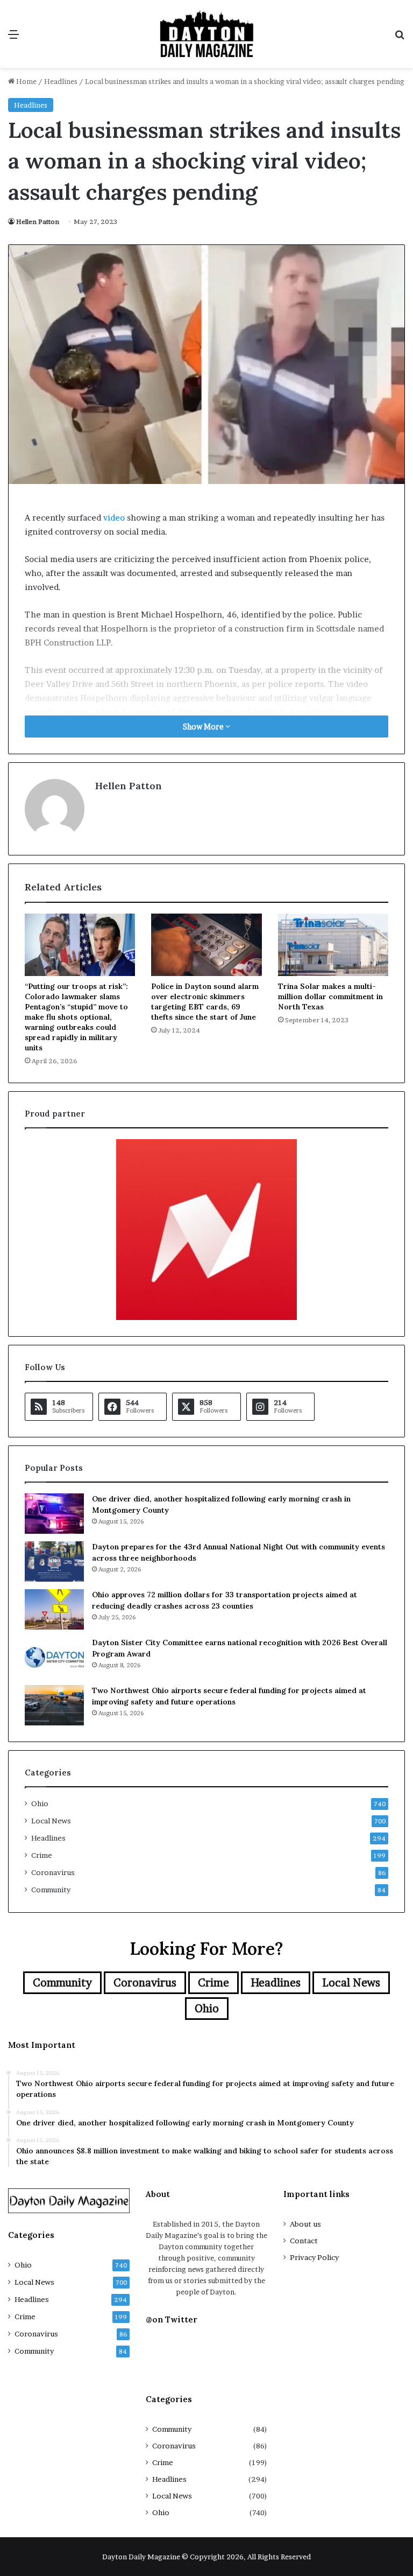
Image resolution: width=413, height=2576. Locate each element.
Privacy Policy (314, 2257)
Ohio (40, 1803)
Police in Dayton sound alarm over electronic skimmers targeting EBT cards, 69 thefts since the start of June (205, 1002)
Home (26, 81)
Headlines (61, 81)
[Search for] (400, 38)
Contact (304, 2241)
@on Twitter (172, 2319)
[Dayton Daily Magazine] (206, 34)
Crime (42, 1855)
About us (305, 2224)
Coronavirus (53, 1872)
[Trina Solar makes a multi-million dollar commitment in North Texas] (333, 945)
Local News (51, 1821)
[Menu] (13, 38)
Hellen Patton (38, 222)
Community (51, 1890)
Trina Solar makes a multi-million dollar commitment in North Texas (330, 996)
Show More (204, 727)
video (114, 518)
